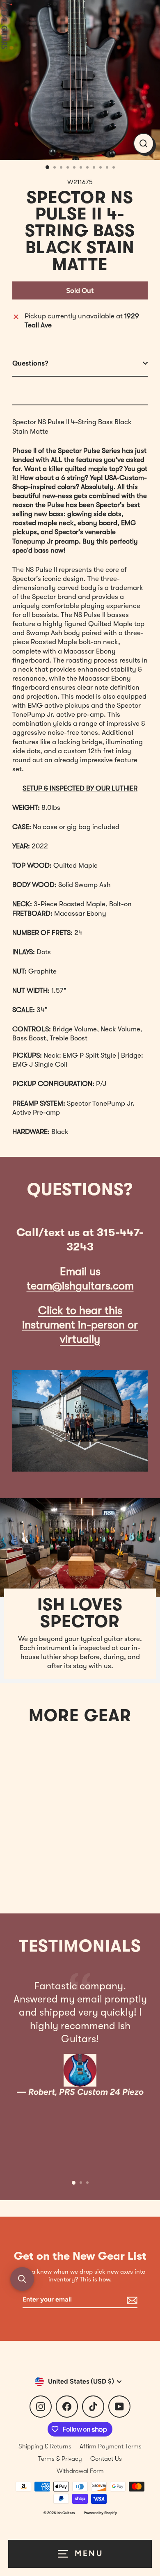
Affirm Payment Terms (111, 2446)
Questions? (30, 363)
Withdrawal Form (80, 2471)
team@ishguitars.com (80, 1286)
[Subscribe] (131, 2300)
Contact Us (106, 2459)
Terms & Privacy (60, 2459)
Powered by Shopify (100, 2513)
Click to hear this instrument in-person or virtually (80, 1325)
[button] (22, 2279)
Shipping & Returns (45, 2446)
